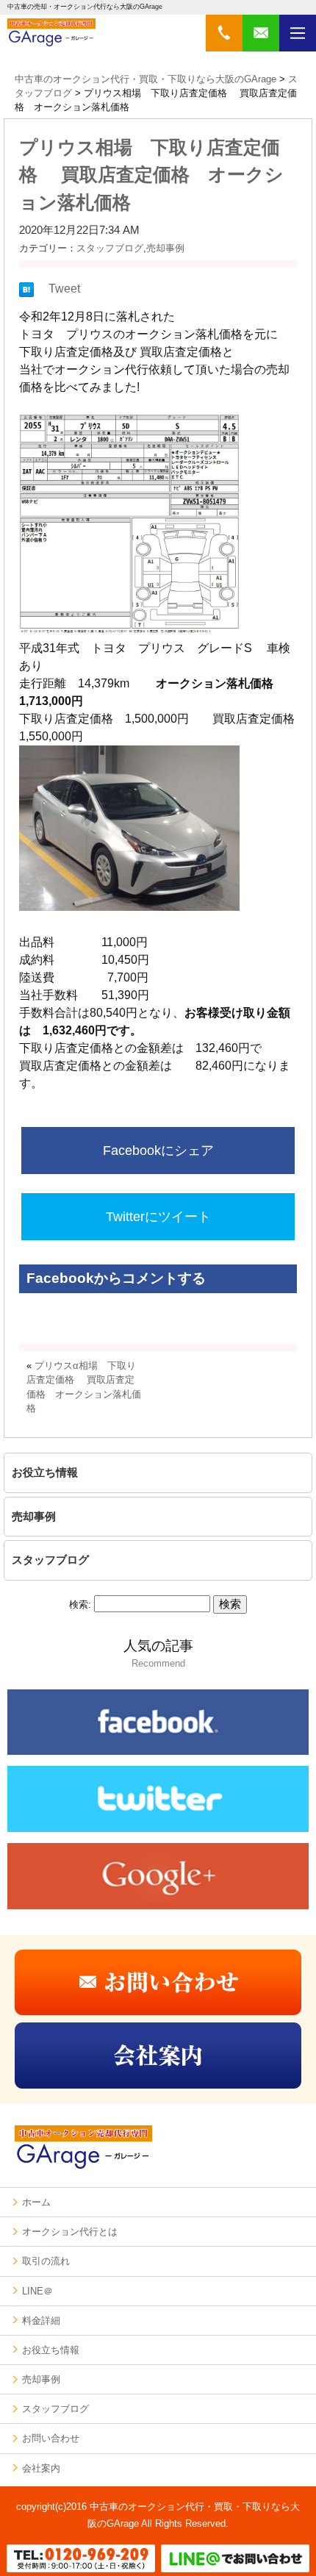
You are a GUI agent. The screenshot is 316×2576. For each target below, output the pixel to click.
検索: (80, 1604)
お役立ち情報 (45, 1472)
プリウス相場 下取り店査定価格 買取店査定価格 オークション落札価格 (151, 175)
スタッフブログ (110, 248)
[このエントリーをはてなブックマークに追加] (26, 293)
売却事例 (165, 248)
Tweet (64, 289)
